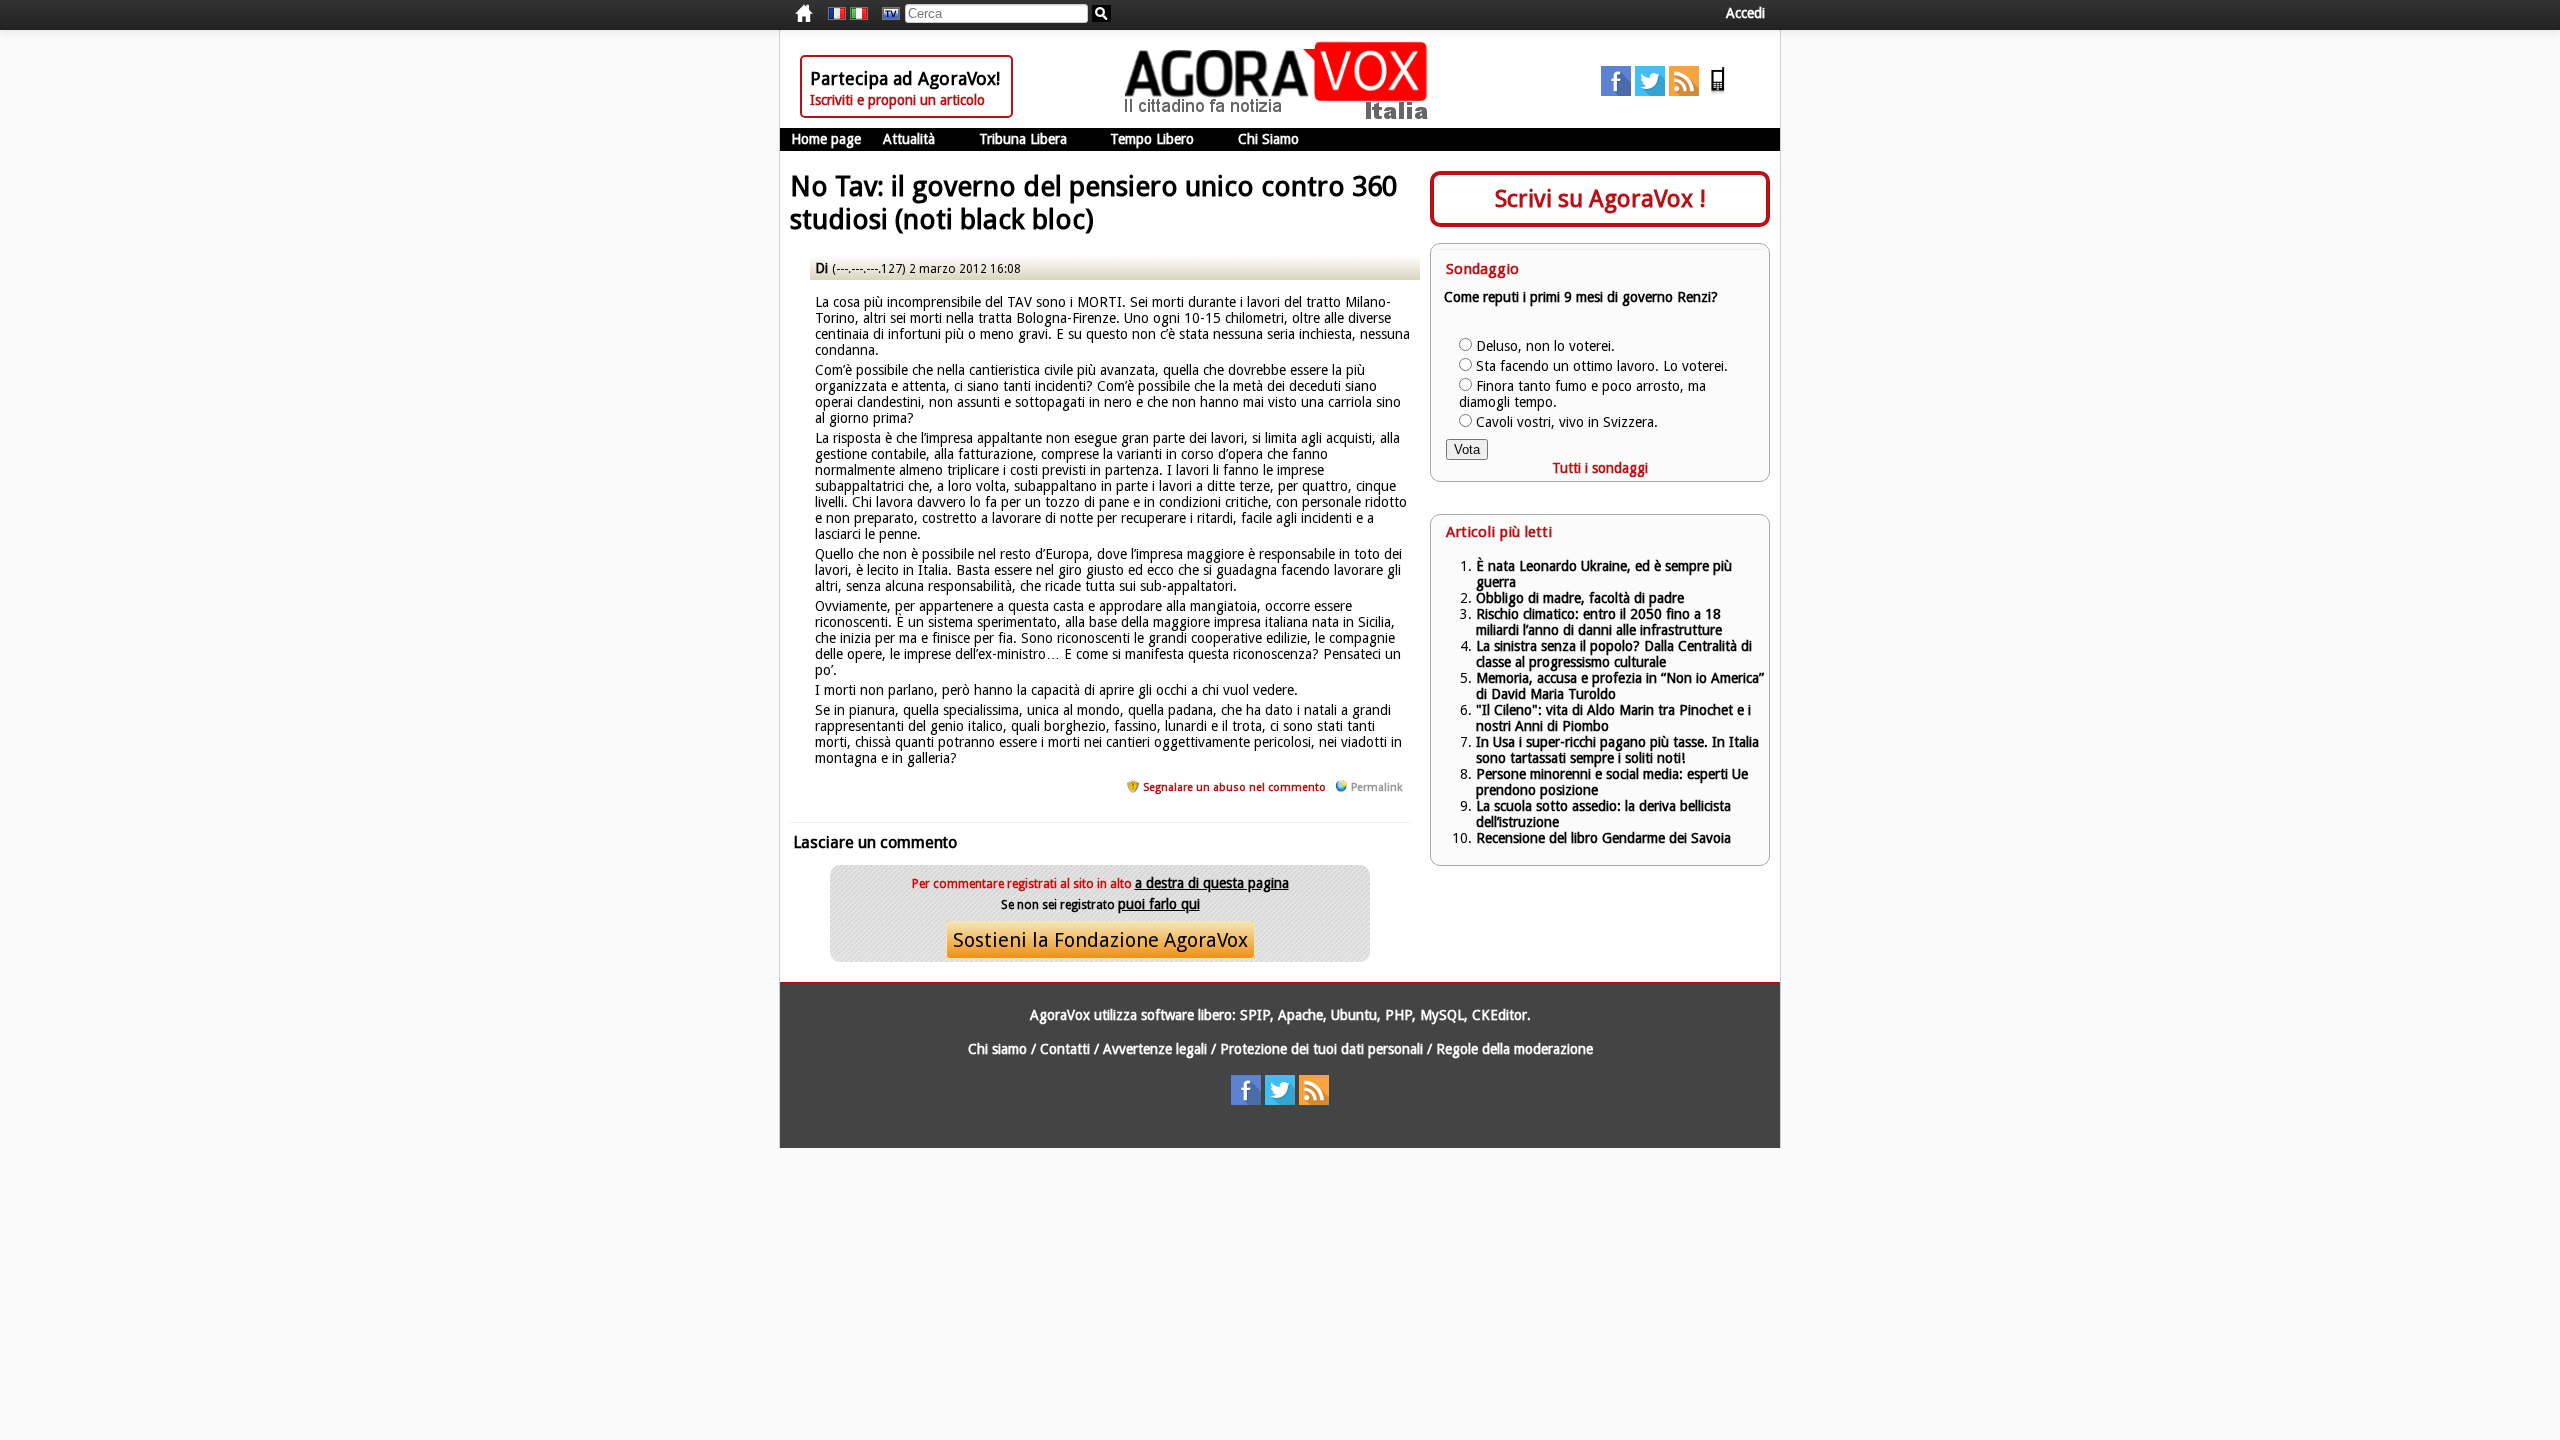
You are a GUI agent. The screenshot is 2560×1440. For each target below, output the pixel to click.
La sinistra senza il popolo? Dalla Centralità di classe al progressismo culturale (1614, 654)
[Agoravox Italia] (859, 14)
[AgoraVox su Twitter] (1650, 91)
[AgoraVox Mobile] (1718, 91)
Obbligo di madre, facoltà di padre (1580, 598)
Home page (826, 139)
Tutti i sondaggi (1600, 468)
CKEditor (1499, 1015)
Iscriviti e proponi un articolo (897, 100)
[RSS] (1684, 91)
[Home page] (1281, 115)
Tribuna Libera (1023, 139)
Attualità (909, 139)
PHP (1398, 1015)
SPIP (1255, 1015)
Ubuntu (1354, 1015)
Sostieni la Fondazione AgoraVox (1100, 940)
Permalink (1376, 787)
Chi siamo (997, 1049)
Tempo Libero (1152, 139)
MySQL (1442, 1015)
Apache (1300, 1015)
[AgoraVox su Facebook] (1616, 91)
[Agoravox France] (837, 14)
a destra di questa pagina (1212, 883)
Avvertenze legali (1155, 1049)
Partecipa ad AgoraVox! (905, 78)
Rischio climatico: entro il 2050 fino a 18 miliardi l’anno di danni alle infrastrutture (1601, 622)
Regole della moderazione (1514, 1049)
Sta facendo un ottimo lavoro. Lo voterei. (1602, 366)
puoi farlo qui (1159, 904)
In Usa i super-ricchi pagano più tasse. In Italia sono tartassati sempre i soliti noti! (1617, 750)
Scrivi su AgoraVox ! (1600, 199)
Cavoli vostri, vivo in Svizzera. (1567, 422)
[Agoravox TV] (886, 14)
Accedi (1745, 13)
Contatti (1065, 1049)
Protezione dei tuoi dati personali (1321, 1049)
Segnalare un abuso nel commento (1234, 787)
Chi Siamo (1268, 139)
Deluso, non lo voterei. (1545, 346)
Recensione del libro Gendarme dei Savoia (1603, 838)
